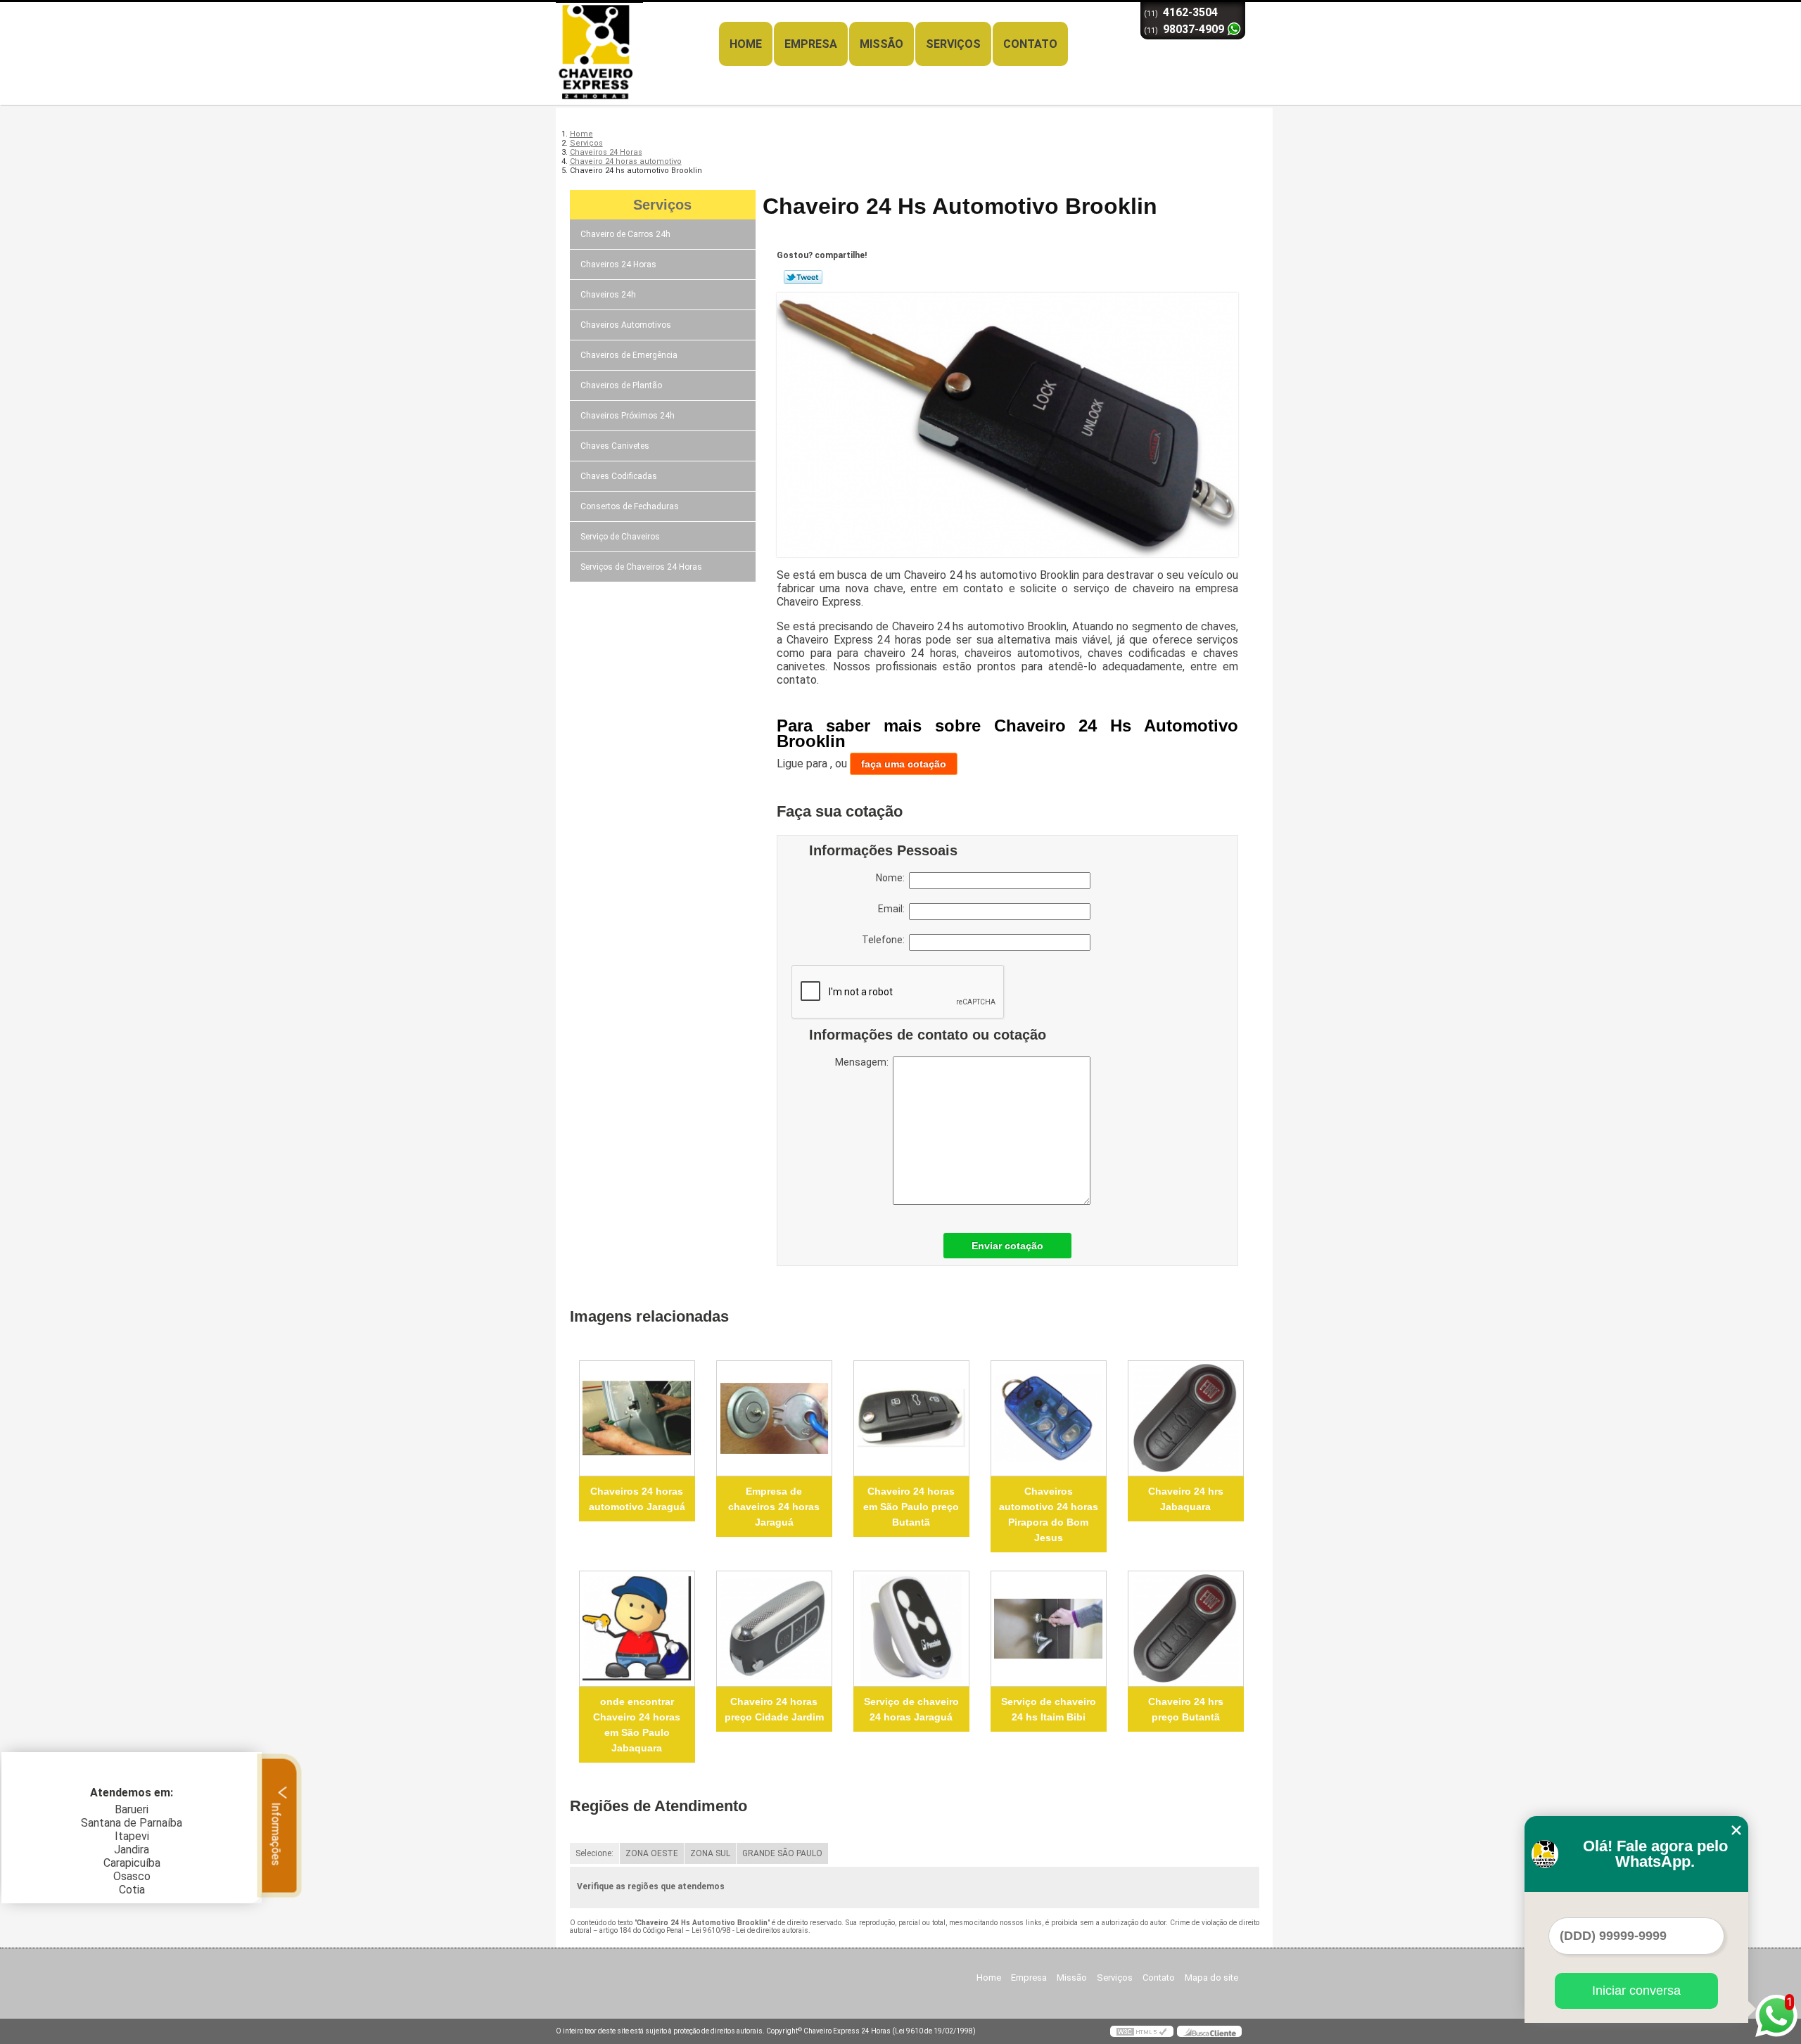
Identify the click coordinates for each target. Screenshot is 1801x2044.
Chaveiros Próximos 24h (628, 416)
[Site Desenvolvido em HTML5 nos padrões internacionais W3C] (1142, 2031)
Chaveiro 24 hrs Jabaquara (1186, 1499)
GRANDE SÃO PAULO (782, 1853)
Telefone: (885, 940)
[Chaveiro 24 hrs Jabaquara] (1186, 1418)
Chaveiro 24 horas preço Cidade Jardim (774, 1709)
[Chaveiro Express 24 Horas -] (637, 30)
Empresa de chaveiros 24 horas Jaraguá (774, 1507)
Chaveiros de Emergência (629, 355)
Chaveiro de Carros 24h (625, 234)
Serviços (953, 44)
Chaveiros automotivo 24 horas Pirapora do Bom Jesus (1049, 1514)
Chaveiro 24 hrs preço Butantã (1186, 1709)
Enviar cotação (1007, 1246)
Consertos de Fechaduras (630, 506)
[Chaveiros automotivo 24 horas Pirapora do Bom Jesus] (1049, 1418)
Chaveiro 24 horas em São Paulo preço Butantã (911, 1507)
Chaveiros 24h (608, 295)
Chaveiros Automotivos (626, 325)
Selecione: (594, 1853)
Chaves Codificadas (619, 476)
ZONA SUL (710, 1853)
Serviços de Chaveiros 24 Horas (641, 567)
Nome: (892, 878)
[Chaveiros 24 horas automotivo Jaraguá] (637, 1418)
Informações (276, 1832)
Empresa (811, 44)
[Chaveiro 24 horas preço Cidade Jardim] (774, 1629)
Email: (893, 909)
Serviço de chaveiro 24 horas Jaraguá (911, 1709)
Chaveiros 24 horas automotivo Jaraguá (637, 1499)
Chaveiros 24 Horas (618, 264)
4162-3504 (1190, 12)
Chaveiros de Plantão (621, 385)
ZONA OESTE (652, 1853)
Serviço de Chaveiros (620, 537)
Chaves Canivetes (615, 446)
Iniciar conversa (1636, 1991)
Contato (1030, 44)
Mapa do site (1211, 1978)
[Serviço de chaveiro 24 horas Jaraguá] (911, 1629)
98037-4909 (1194, 29)
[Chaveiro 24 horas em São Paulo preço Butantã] (911, 1418)
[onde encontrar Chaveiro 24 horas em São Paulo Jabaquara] (637, 1629)
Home (746, 44)
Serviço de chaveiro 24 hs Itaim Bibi (1049, 1709)
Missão (882, 44)
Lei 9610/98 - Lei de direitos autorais (750, 1930)
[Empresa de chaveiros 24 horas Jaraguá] (774, 1418)
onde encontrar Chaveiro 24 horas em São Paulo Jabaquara (637, 1725)
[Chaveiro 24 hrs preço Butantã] (1186, 1629)
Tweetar (803, 277)
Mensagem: (864, 1062)
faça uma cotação (904, 764)
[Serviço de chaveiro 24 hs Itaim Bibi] (1049, 1629)
